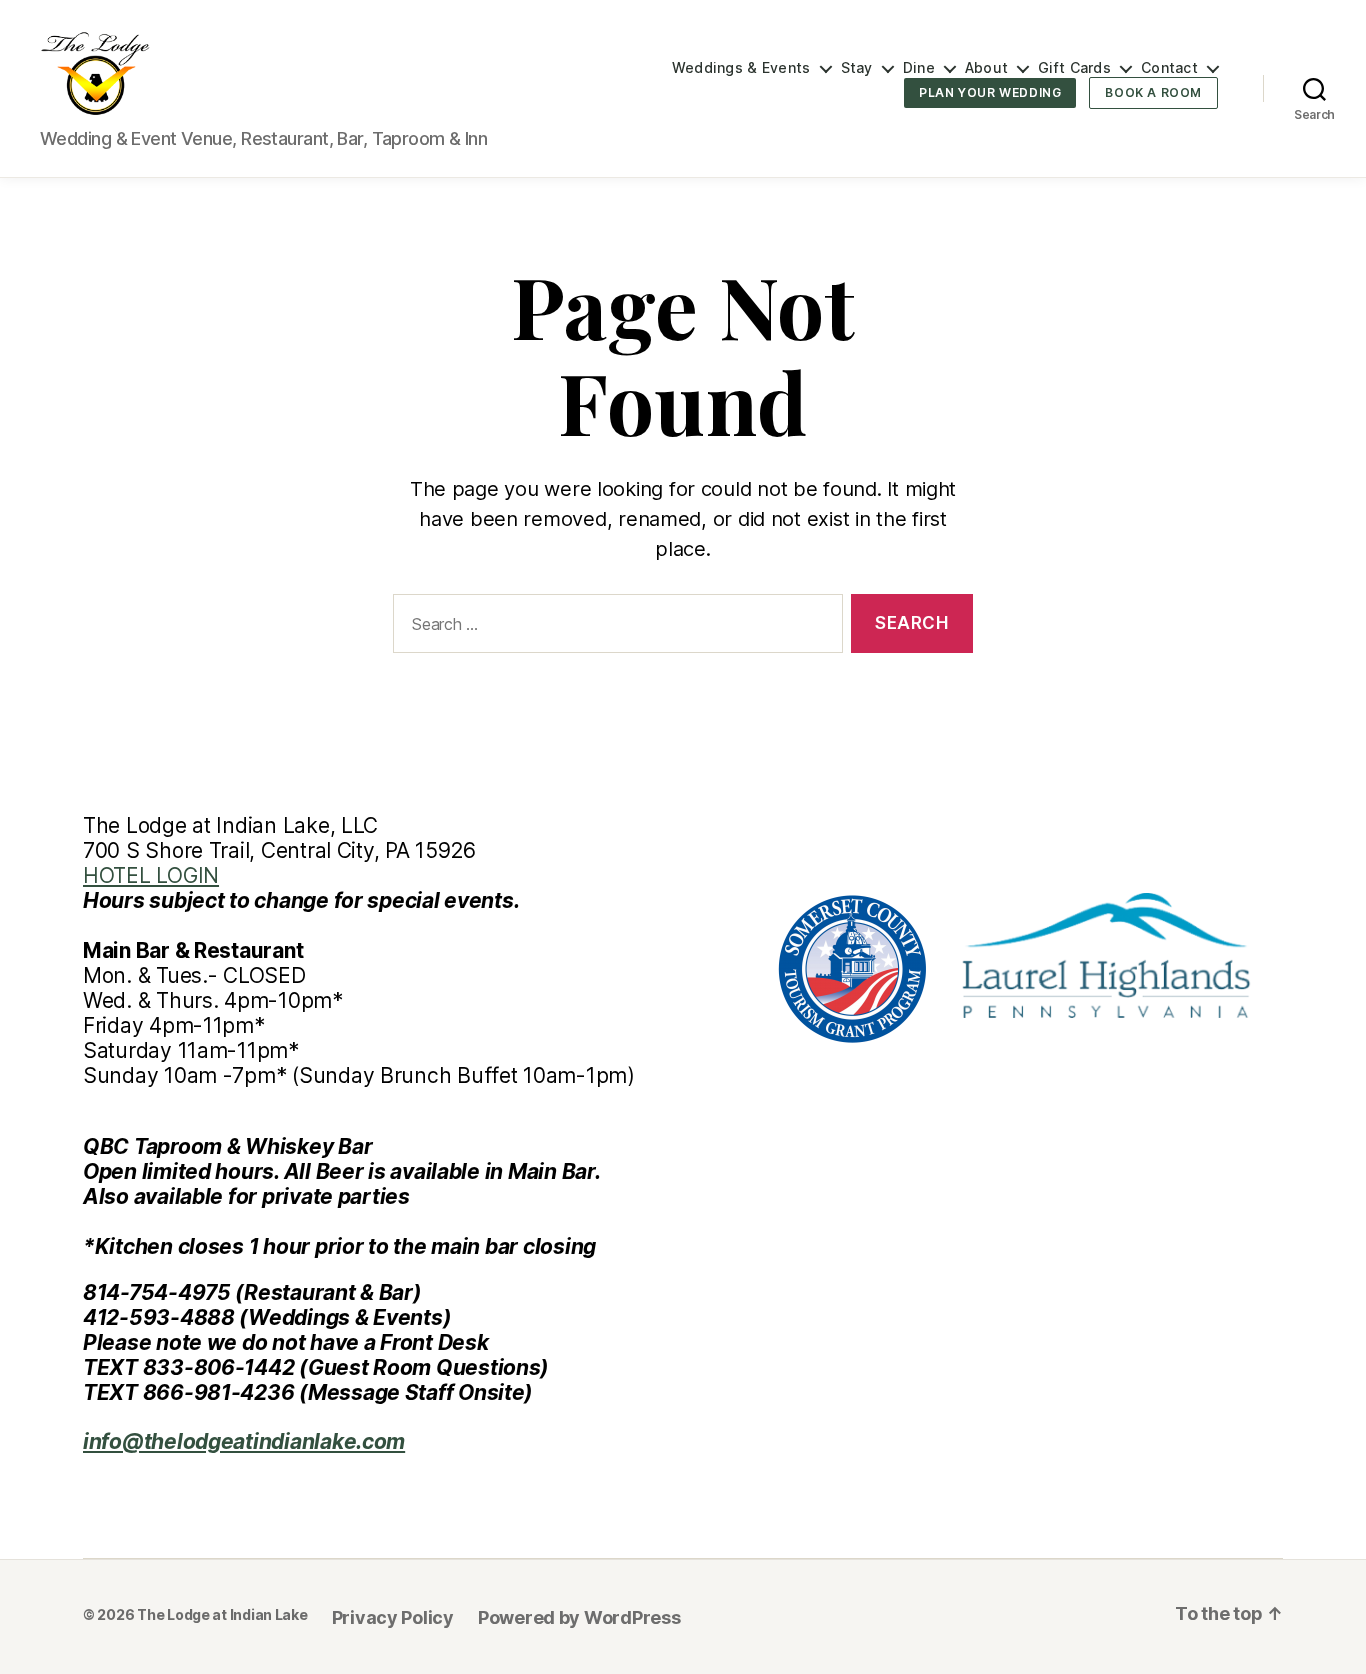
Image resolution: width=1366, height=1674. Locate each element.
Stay (857, 68)
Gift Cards (1074, 68)
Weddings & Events (741, 68)
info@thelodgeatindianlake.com (244, 1441)
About (986, 68)
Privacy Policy (393, 1617)
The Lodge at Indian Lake (222, 1614)
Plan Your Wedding (990, 92)
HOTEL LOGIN (151, 875)
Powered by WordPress (579, 1617)
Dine (919, 68)
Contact (1169, 68)
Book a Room (1153, 92)
